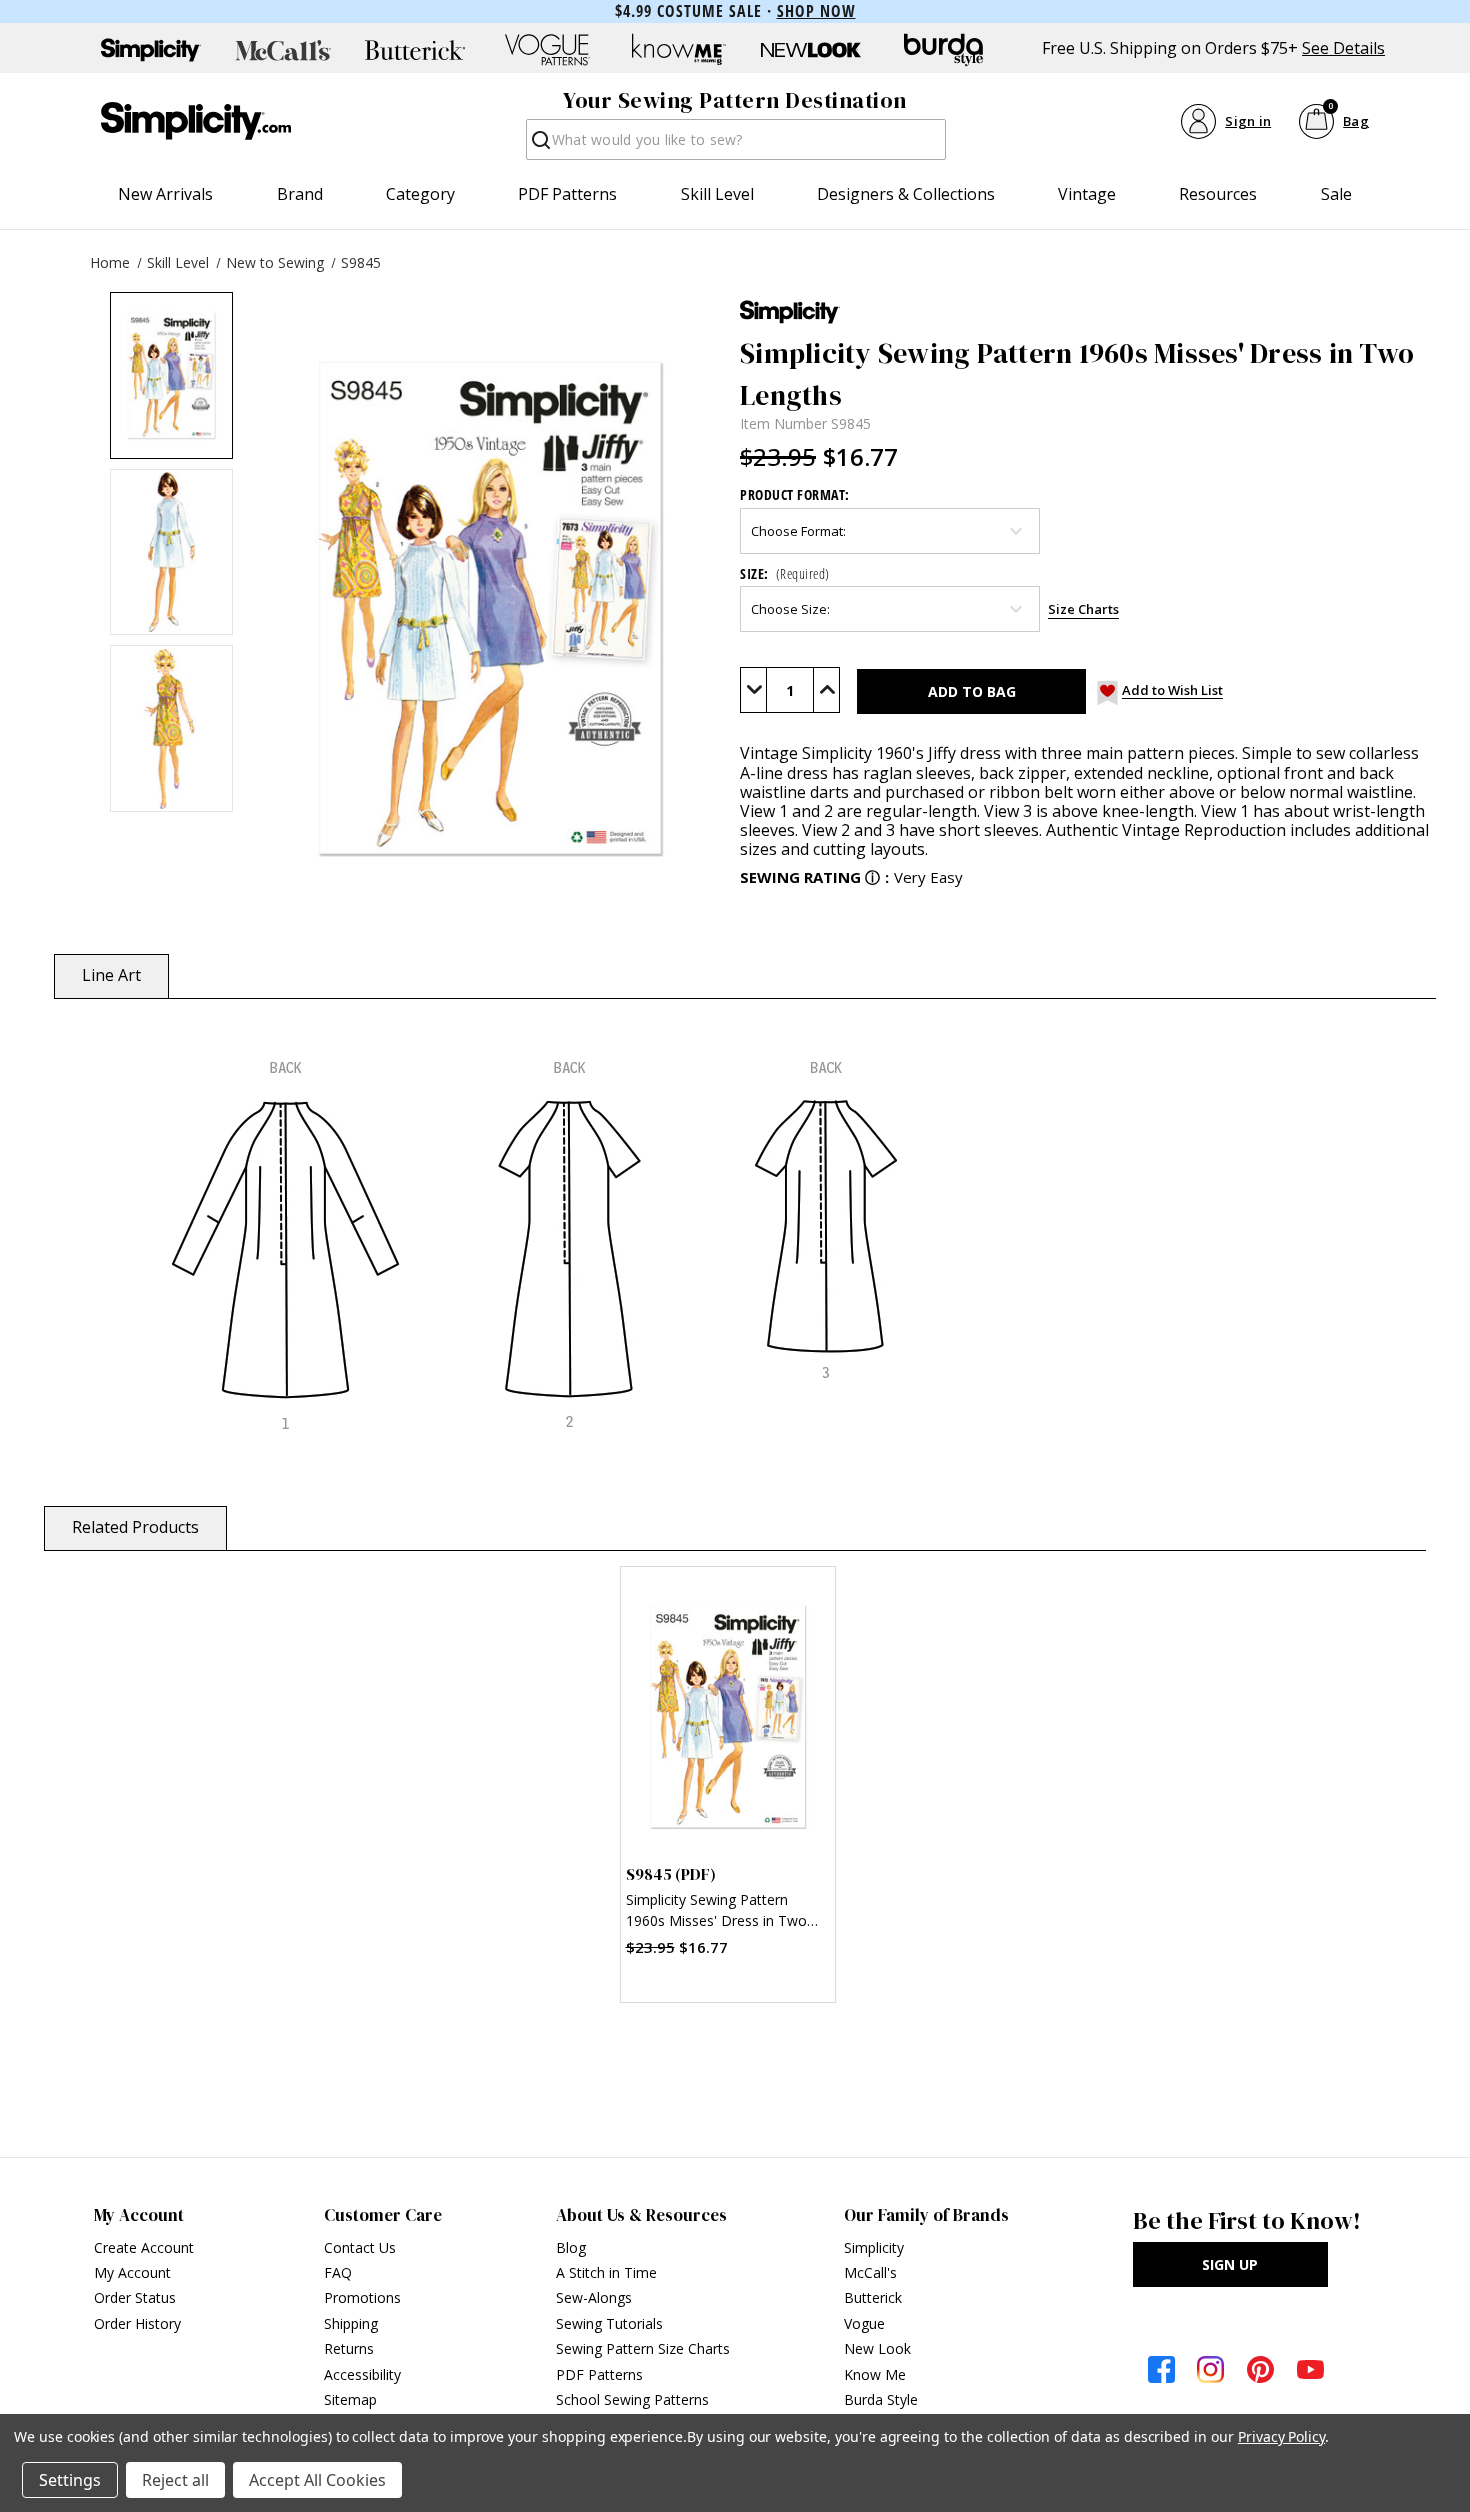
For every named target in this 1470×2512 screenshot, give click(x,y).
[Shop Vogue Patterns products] (547, 50)
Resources (1218, 194)
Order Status (135, 2297)
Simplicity (874, 2247)
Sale (1336, 194)
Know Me (875, 2374)
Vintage (1087, 194)
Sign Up (1230, 2264)
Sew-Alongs (594, 2297)
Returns (349, 2348)
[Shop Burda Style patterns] (943, 50)
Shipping (351, 2323)
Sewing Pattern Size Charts (643, 2348)
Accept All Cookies (317, 2480)
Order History (137, 2323)
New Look (877, 2348)
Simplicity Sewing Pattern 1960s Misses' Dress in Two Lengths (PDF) (716, 1912)
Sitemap (350, 2399)
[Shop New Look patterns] (811, 50)
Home (110, 262)
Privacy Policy (1281, 2436)
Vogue (864, 2323)
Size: (785, 573)
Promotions (362, 2297)
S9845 (361, 262)
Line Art (111, 975)
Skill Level (717, 194)
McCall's (870, 2272)
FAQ (338, 2272)
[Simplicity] (196, 121)
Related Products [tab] (135, 1527)
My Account (132, 2272)
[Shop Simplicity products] (151, 50)
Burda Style (881, 2399)
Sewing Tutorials (609, 2323)
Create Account (144, 2247)
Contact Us (360, 2247)
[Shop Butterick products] (415, 50)
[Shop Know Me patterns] (679, 50)
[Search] (539, 145)
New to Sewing (275, 262)
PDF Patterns (567, 194)
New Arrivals (165, 194)
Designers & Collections (906, 194)
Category (420, 194)
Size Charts (1083, 609)
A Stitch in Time (606, 2272)
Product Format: (795, 494)
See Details (1343, 48)
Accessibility (362, 2374)
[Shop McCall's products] (283, 50)
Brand (300, 194)
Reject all (175, 2480)
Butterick (873, 2297)
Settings (70, 2480)
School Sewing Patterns (632, 2399)
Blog (571, 2247)
